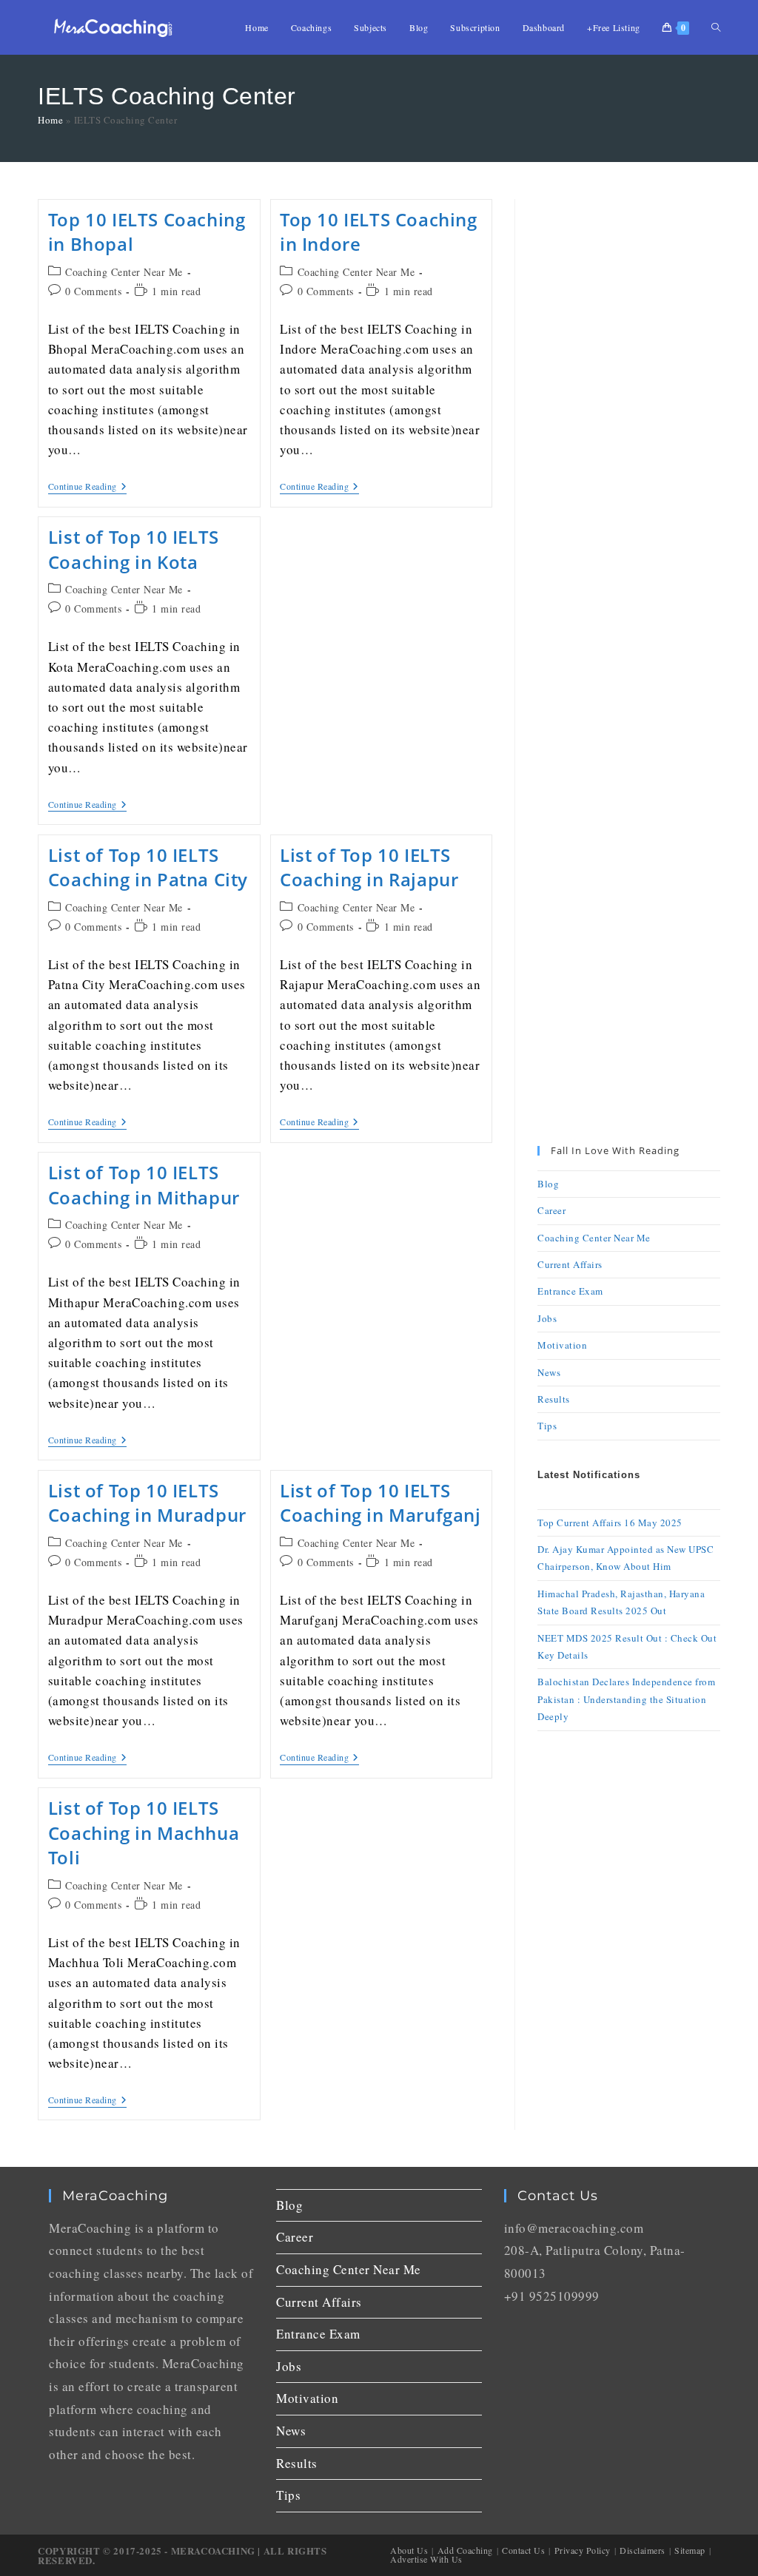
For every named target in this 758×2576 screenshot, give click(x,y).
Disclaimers (643, 2550)
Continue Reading (88, 486)
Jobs (547, 1318)
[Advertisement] (628, 421)
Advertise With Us (426, 2559)
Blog (548, 1184)
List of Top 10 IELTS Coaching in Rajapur (369, 867)
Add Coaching (465, 2550)
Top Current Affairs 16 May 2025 (610, 1523)
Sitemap (690, 2550)
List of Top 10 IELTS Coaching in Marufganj (380, 1503)
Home (50, 120)
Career (551, 1210)
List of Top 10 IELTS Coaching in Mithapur (144, 1185)
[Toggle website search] (716, 27)
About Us (409, 2550)
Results (554, 1399)
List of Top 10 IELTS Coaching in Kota (134, 549)
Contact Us (523, 2550)
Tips (547, 1426)
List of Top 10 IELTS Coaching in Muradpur (147, 1503)
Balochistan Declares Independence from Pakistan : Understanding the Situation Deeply (626, 1699)
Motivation (562, 1345)
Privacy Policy (583, 2550)
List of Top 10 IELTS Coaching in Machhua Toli (144, 1832)
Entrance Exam (570, 1291)
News (549, 1372)
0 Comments (93, 291)
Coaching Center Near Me (124, 272)
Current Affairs (570, 1264)
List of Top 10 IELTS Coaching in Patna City (148, 867)
